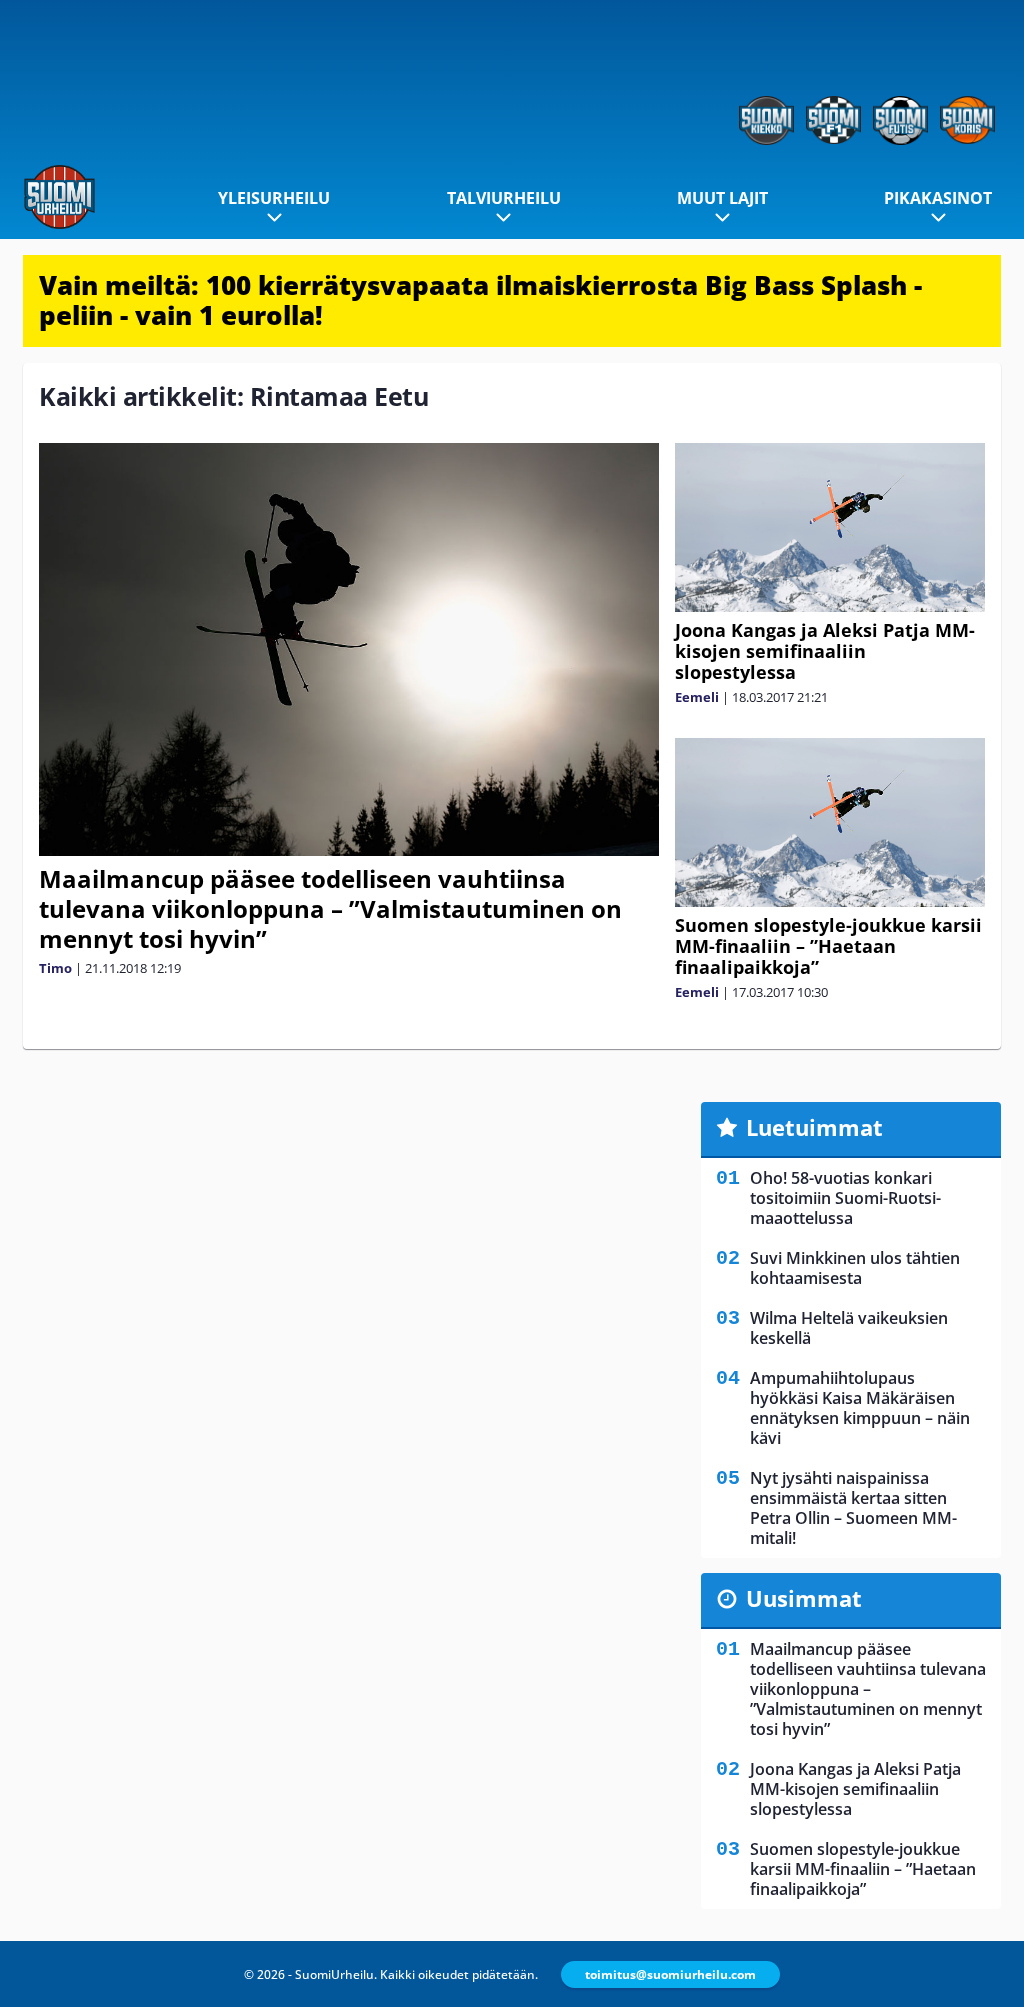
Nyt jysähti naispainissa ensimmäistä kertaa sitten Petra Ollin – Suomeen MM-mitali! (853, 1508)
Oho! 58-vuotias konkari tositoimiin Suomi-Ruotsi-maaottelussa (845, 1198)
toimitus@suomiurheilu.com (670, 1974)
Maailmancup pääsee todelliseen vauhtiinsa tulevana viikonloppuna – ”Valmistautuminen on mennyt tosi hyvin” (330, 908)
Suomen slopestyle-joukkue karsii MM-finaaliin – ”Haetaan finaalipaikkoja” (828, 946)
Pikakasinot (938, 198)
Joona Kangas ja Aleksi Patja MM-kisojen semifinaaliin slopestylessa (825, 651)
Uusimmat (804, 1598)
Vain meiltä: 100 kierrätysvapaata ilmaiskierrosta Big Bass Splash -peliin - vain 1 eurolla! (480, 300)
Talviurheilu (504, 198)
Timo (55, 968)
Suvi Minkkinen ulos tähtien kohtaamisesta (855, 1268)
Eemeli (697, 697)
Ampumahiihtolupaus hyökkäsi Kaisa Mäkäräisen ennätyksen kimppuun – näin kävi (860, 1408)
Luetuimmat (814, 1127)
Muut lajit (722, 198)
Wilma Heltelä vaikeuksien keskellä (849, 1328)
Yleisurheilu (274, 198)
